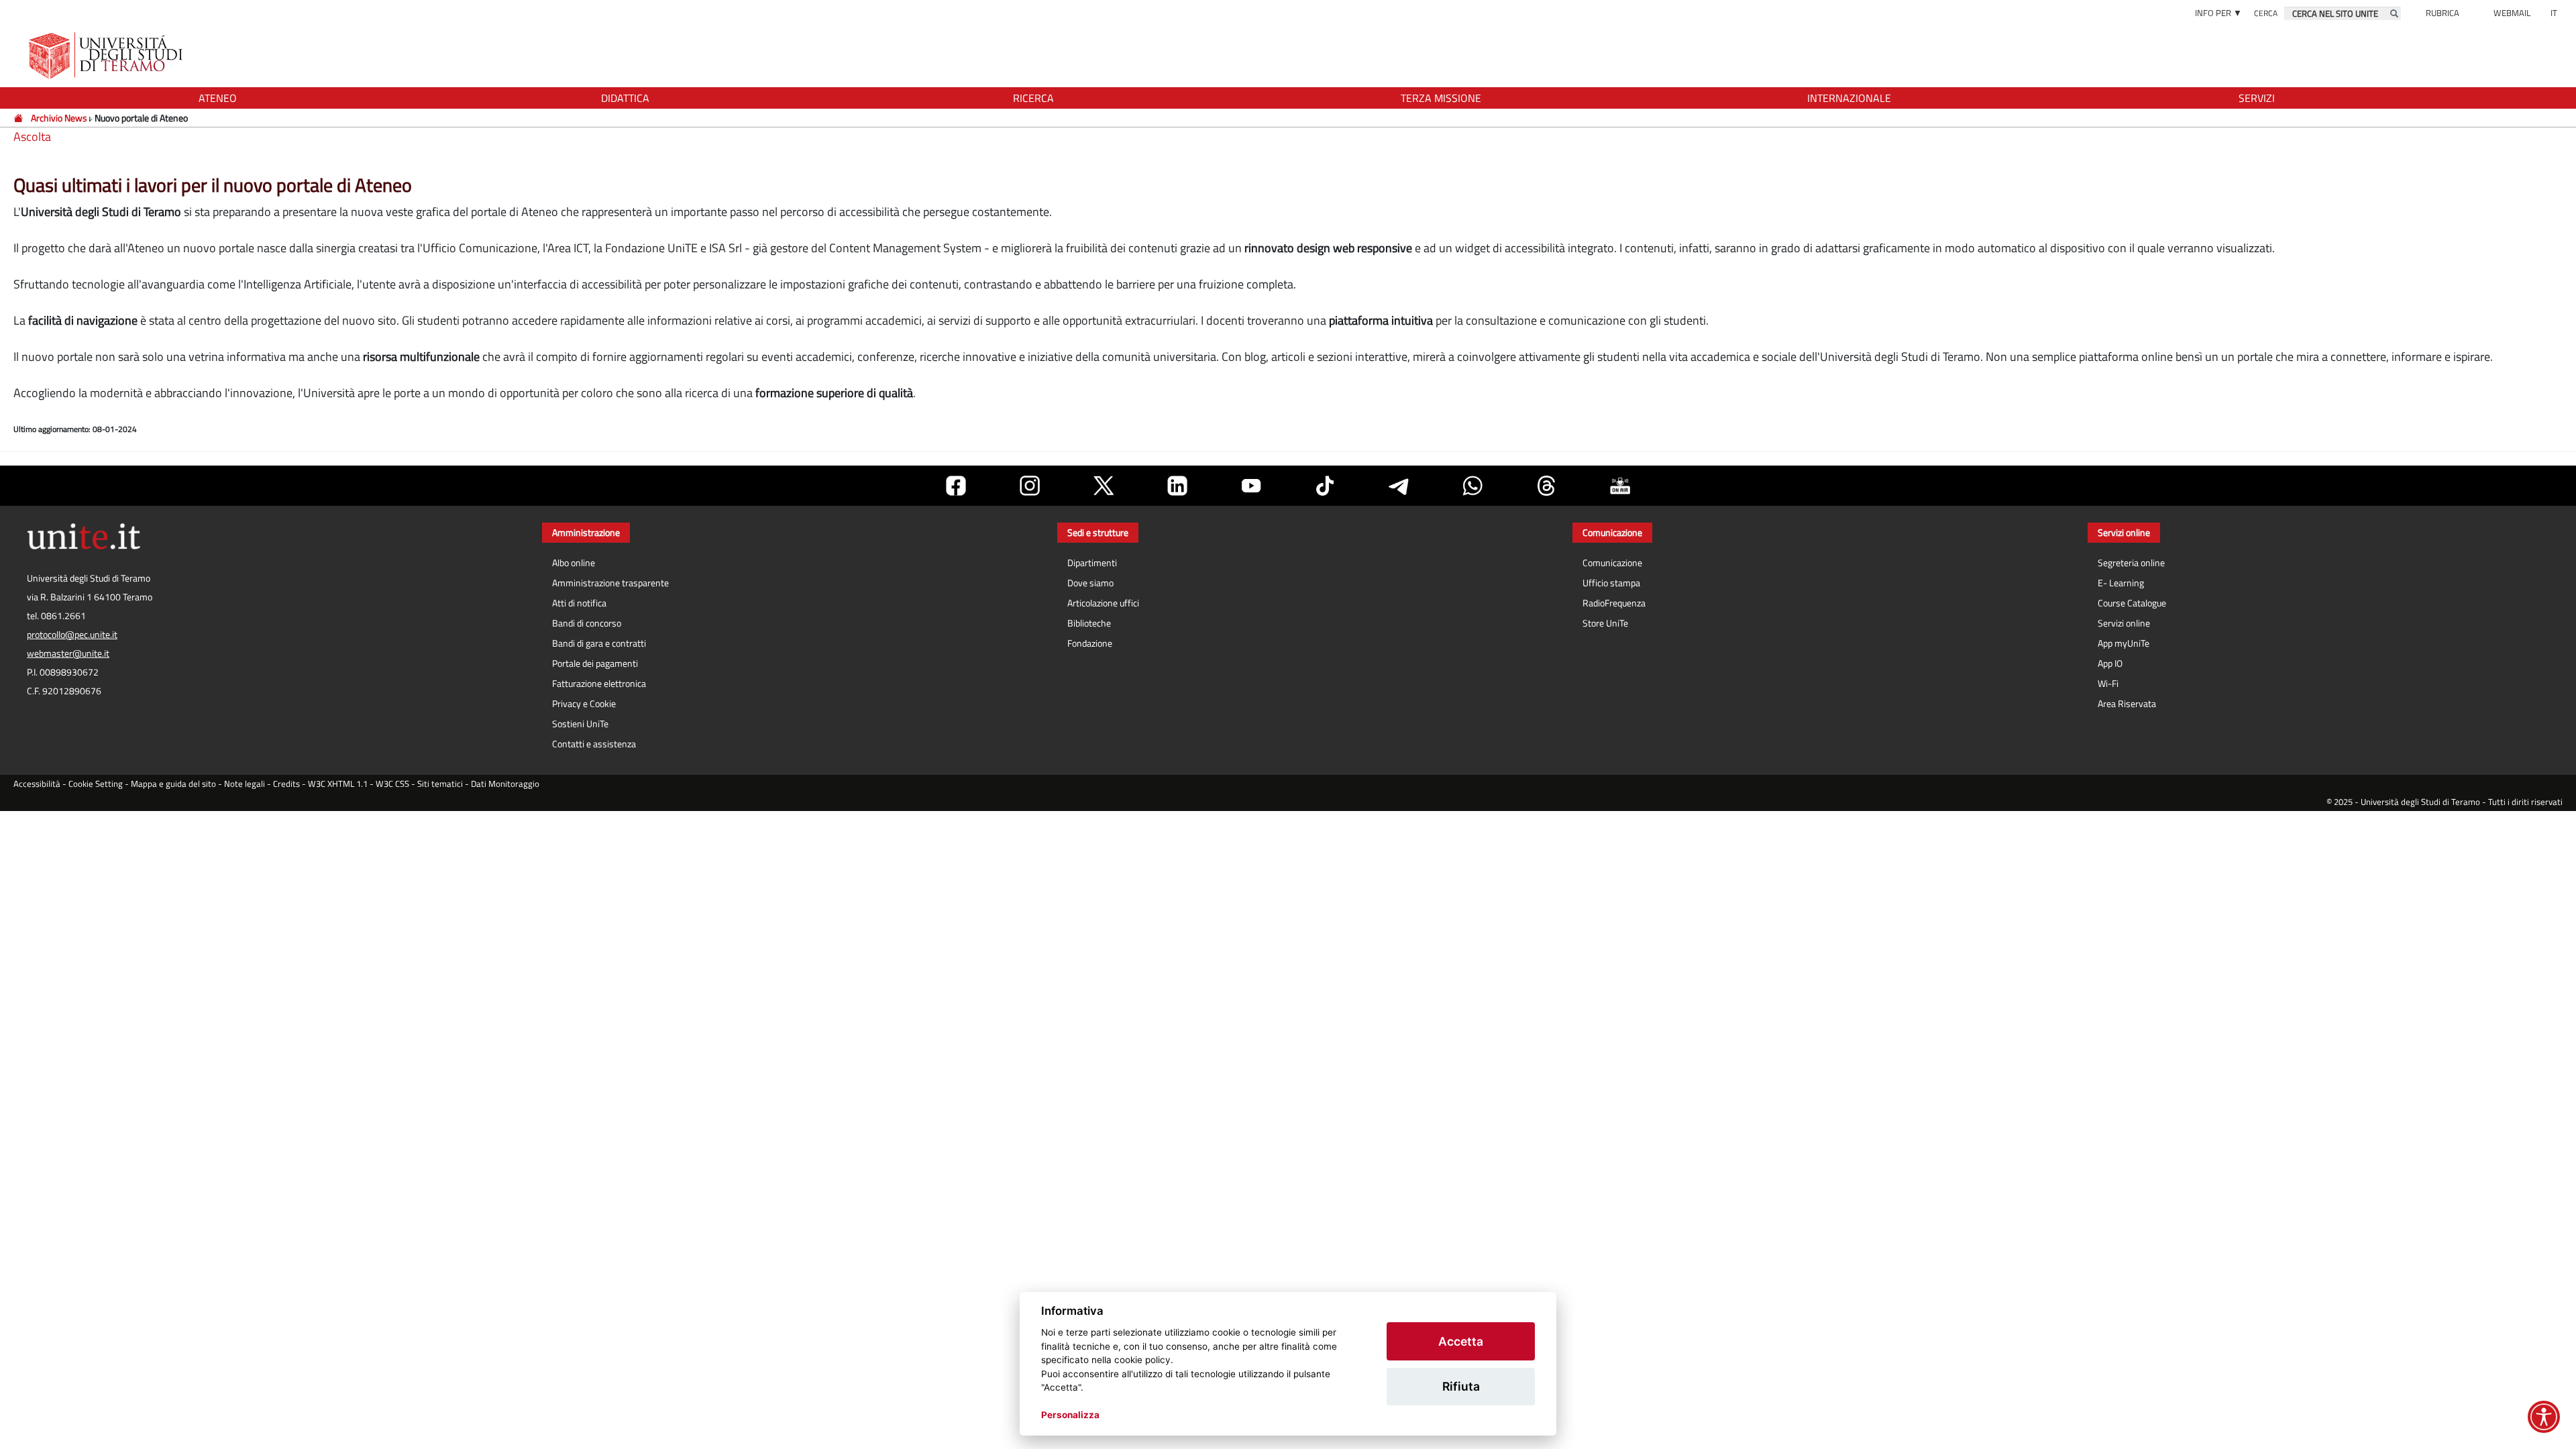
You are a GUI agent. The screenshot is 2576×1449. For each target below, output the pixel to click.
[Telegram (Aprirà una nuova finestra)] (1399, 486)
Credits (286, 784)
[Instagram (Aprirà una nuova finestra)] (1030, 486)
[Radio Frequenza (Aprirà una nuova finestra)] (1620, 486)
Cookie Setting (96, 784)
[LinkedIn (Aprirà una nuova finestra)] (1177, 486)
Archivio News (59, 118)
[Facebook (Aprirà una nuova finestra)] (956, 486)
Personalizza (1070, 1415)
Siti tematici (440, 784)
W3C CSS (392, 784)
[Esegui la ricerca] (2394, 13)
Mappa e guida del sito (173, 784)
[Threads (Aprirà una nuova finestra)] (1546, 486)
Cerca (2266, 13)
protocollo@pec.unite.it (72, 635)
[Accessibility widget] (2544, 1417)
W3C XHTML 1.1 (338, 784)
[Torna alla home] (107, 55)
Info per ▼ (2218, 13)
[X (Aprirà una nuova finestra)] (1104, 486)
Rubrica (2443, 13)
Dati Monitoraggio (505, 784)
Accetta (1461, 1341)
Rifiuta (1461, 1386)
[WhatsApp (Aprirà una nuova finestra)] (1472, 486)
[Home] (19, 118)
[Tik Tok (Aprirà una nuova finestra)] (1325, 486)
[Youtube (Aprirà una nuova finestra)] (1251, 486)
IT (2554, 13)
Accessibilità (37, 784)
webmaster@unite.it (68, 653)
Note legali (245, 784)
